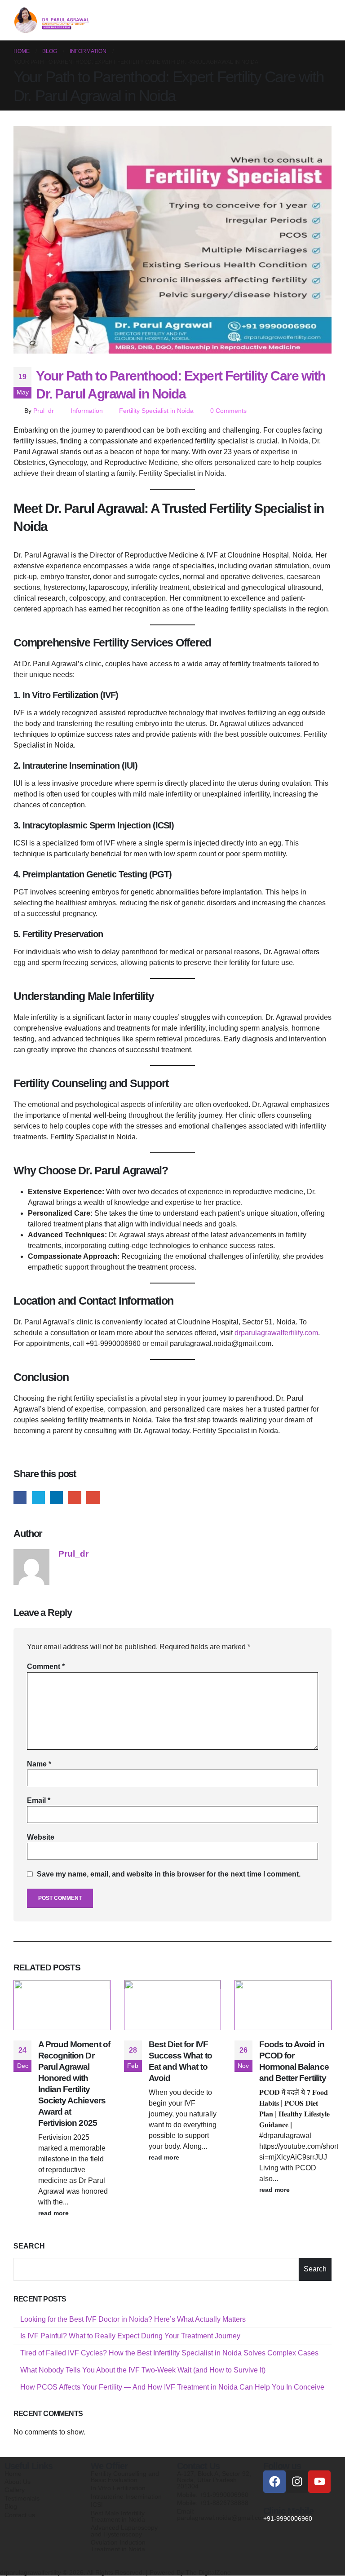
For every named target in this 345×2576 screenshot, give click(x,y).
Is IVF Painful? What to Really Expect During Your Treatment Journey (130, 2336)
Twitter (38, 1498)
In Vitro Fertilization (118, 2488)
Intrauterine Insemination (126, 2496)
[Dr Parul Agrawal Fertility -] (52, 20)
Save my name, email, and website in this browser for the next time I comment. (169, 1874)
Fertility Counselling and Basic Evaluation (125, 2477)
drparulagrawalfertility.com (276, 1333)
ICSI (97, 2505)
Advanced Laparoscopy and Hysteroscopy (124, 2531)
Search (29, 2246)
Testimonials (22, 2498)
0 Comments (228, 411)
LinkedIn (56, 1498)
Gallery (15, 2490)
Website (41, 1837)
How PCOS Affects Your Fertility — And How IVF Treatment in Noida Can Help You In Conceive (172, 2387)
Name (39, 1764)
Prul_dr (44, 411)
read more (54, 2213)
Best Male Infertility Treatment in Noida (118, 2516)
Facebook (20, 1498)
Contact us (20, 2515)
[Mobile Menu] (323, 20)
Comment (46, 1666)
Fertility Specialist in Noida (156, 411)
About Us (18, 2482)
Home (13, 2474)
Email (93, 1498)
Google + (75, 1498)
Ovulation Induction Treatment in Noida (118, 2545)
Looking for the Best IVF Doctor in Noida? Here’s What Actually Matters (133, 2319)
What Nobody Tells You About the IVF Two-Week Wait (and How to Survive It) (143, 2370)
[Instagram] (297, 2482)
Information (87, 411)
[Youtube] (319, 2482)
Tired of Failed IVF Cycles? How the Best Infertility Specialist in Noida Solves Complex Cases (169, 2353)
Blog (11, 2506)
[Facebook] (274, 2482)
